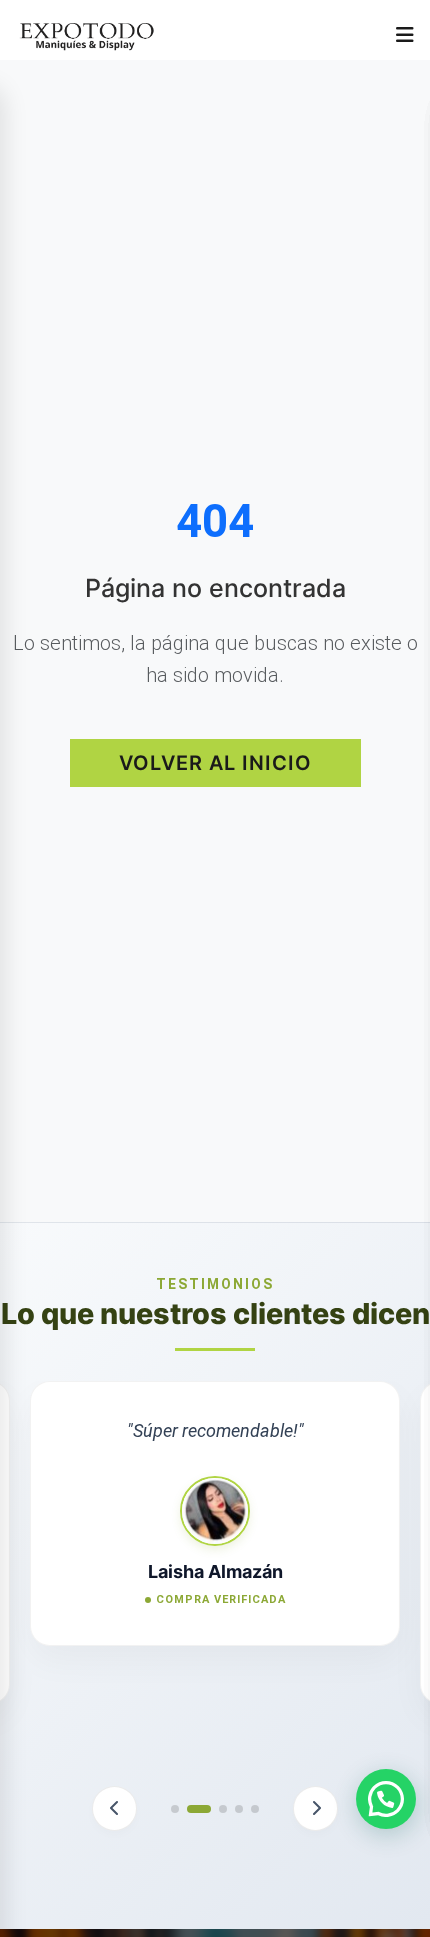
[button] (114, 1808)
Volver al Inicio (215, 763)
